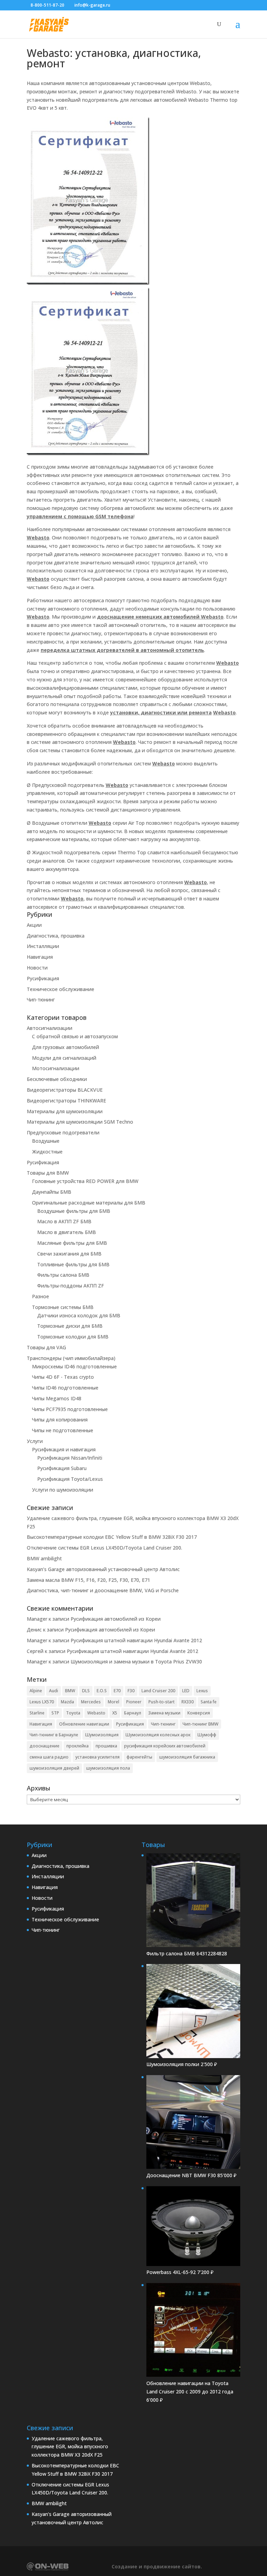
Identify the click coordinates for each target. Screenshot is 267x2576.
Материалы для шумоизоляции (65, 1111)
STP (55, 1713)
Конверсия (199, 1713)
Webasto (96, 1713)
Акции (34, 925)
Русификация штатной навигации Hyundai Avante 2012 (136, 1640)
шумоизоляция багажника (187, 1757)
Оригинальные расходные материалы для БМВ (89, 1203)
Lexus (202, 1691)
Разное (41, 1296)
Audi (54, 1691)
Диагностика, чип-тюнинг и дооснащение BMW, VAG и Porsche (103, 1590)
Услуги (35, 1441)
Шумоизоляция (102, 1735)
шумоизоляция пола (108, 1768)
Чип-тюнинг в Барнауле (54, 1735)
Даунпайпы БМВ (52, 1192)
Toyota (73, 1713)
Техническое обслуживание (60, 989)
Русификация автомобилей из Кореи (116, 1619)
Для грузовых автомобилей (66, 1047)
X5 (115, 1713)
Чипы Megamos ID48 (57, 1398)
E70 (117, 1691)
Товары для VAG (46, 1347)
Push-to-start (161, 1702)
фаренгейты (139, 1757)
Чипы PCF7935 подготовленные (70, 1409)
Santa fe (209, 1702)
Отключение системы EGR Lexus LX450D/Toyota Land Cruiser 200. (104, 1548)
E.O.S (102, 1691)
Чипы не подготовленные (63, 1430)
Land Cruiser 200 (158, 1691)
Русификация (43, 978)
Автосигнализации (50, 1028)
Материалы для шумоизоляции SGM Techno (80, 1122)
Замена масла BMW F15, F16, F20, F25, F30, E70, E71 (88, 1580)
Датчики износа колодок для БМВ (79, 1315)
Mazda (67, 1702)
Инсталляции (43, 946)
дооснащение (44, 1746)
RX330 (188, 1702)
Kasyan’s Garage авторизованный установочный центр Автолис (103, 1569)
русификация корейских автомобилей (165, 1746)
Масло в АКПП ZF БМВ (64, 1221)
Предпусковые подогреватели (63, 1132)
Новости (37, 968)
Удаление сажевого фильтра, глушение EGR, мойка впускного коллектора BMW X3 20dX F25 (70, 2447)
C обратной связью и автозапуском (75, 1036)
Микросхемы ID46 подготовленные (74, 1366)
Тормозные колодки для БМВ (73, 1337)
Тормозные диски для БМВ (70, 1326)
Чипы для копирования (60, 1420)
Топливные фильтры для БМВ (73, 1264)
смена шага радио (49, 1757)
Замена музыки (164, 1713)
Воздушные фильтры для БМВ (74, 1211)
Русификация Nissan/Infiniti (70, 1458)
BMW (70, 1691)
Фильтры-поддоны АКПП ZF (71, 1286)
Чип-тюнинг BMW (200, 1724)
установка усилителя (98, 1757)
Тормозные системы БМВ (63, 1307)
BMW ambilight (44, 1558)
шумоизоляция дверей (54, 1768)
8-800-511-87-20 (47, 5)
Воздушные (46, 1141)
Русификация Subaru (62, 1468)
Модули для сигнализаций (64, 1058)
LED (186, 1691)
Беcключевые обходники (57, 1079)
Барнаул (133, 1713)
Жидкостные (47, 1152)
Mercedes (91, 1702)
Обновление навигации (84, 1724)
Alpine (36, 1691)
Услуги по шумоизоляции (63, 1490)
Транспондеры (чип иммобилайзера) (71, 1358)
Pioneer (134, 1702)
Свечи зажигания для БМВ (69, 1254)
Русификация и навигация (64, 1449)
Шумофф (207, 1735)
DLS (86, 1691)
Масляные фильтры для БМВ (72, 1243)
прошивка (106, 1746)
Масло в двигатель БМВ (67, 1232)
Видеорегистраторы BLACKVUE (65, 1090)
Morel (114, 1702)
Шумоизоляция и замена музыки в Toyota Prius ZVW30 (136, 1662)
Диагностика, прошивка (56, 936)
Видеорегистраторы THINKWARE (66, 1101)
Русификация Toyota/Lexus (70, 1479)
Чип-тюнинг (41, 1000)
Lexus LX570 (42, 1702)
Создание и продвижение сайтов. (157, 2566)
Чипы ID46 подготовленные (65, 1388)
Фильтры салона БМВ (63, 1275)
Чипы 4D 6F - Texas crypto (63, 1377)
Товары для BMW (48, 1173)
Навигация (40, 957)
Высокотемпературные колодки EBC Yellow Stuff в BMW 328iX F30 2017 (112, 1537)
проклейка (78, 1746)
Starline (37, 1713)
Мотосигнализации (56, 1068)
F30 (131, 1691)
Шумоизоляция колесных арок (158, 1735)
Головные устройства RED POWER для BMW (85, 1181)
